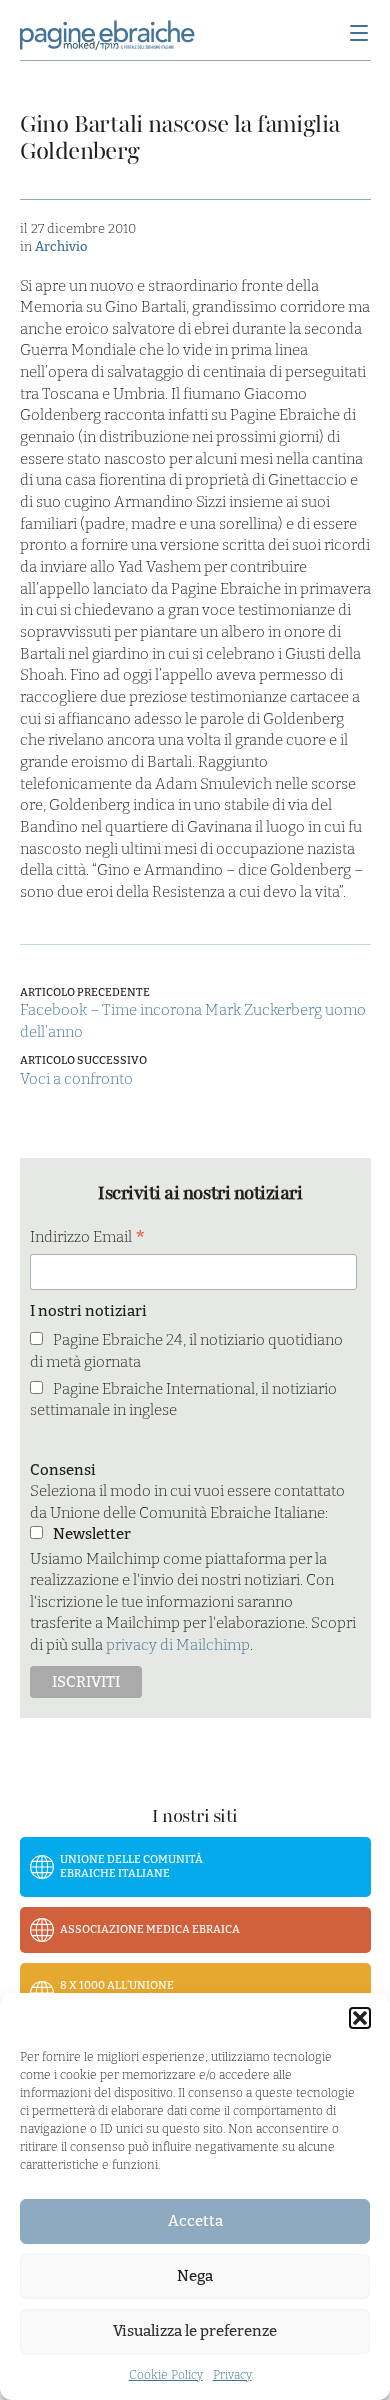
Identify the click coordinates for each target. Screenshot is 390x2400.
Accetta (195, 2221)
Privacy (232, 2375)
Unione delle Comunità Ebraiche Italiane (131, 1866)
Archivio (61, 246)
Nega (195, 2276)
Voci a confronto (76, 1079)
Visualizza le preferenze (195, 2331)
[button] (360, 2018)
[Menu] (359, 35)
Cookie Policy (166, 2375)
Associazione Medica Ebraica (150, 1929)
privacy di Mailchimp (178, 1645)
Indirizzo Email (88, 1238)
